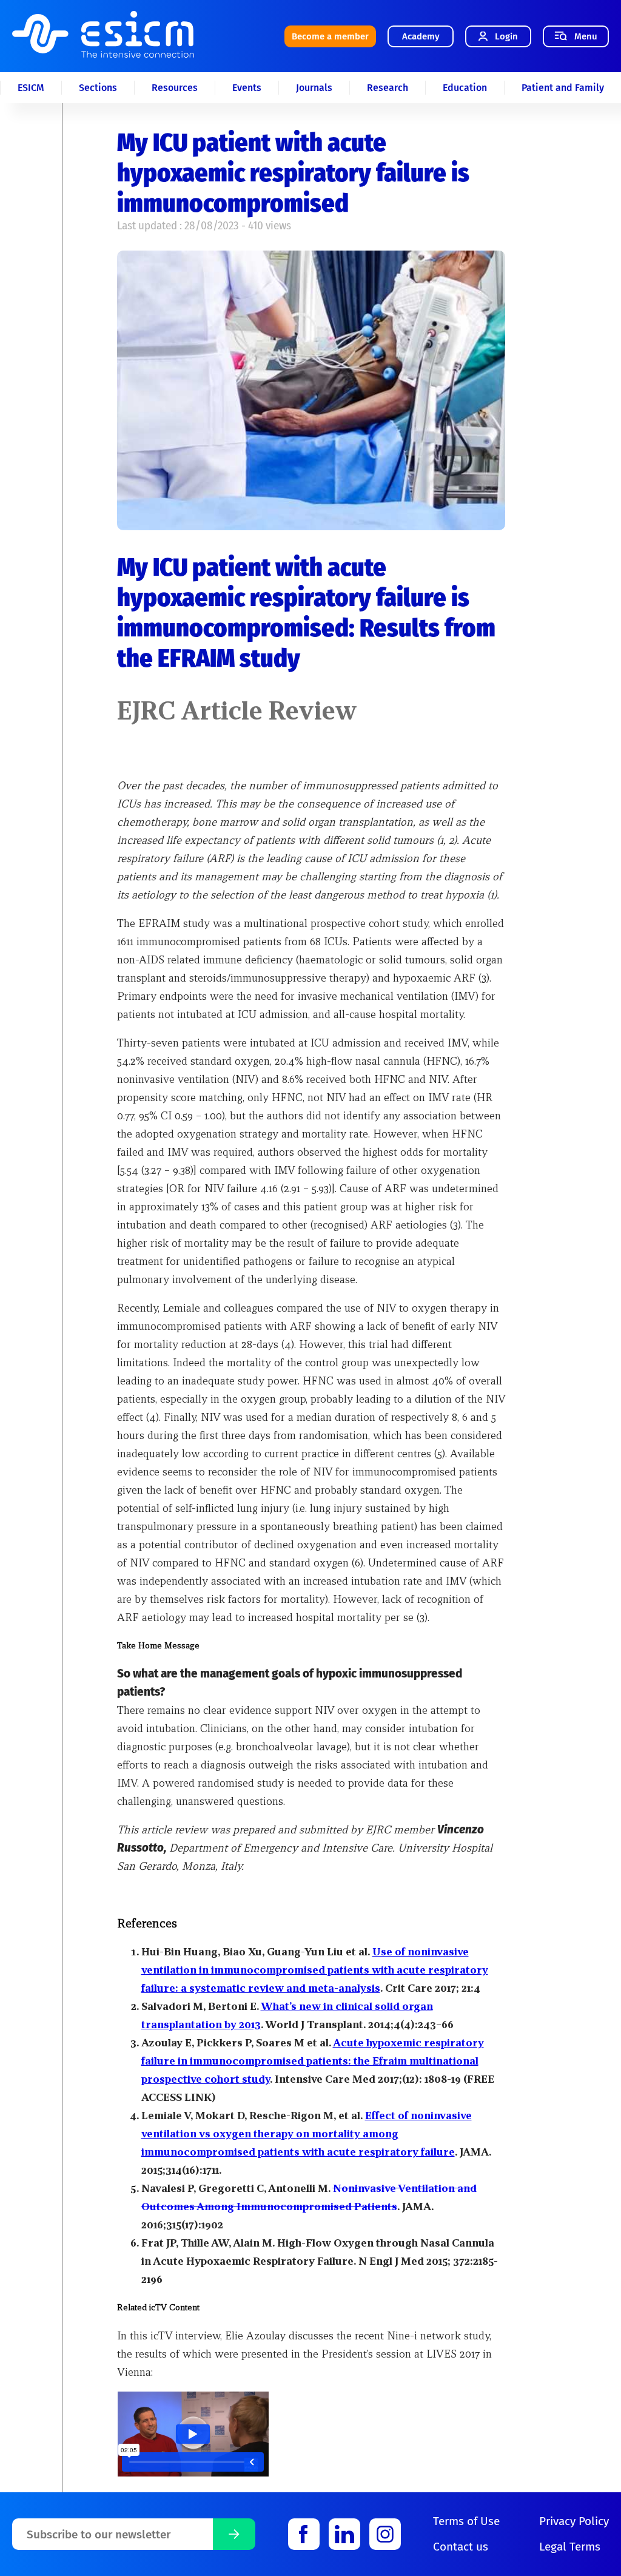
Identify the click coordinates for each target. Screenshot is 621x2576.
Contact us (461, 2547)
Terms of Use (466, 2521)
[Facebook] (304, 2534)
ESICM (31, 88)
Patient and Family (563, 88)
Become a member (330, 36)
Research (388, 88)
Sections (98, 88)
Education (465, 88)
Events (247, 88)
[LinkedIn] (344, 2534)
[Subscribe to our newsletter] (234, 2534)
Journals (314, 88)
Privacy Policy (574, 2521)
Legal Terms (570, 2547)
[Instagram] (385, 2534)
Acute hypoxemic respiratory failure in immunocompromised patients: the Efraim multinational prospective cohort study (313, 2061)
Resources (175, 88)
